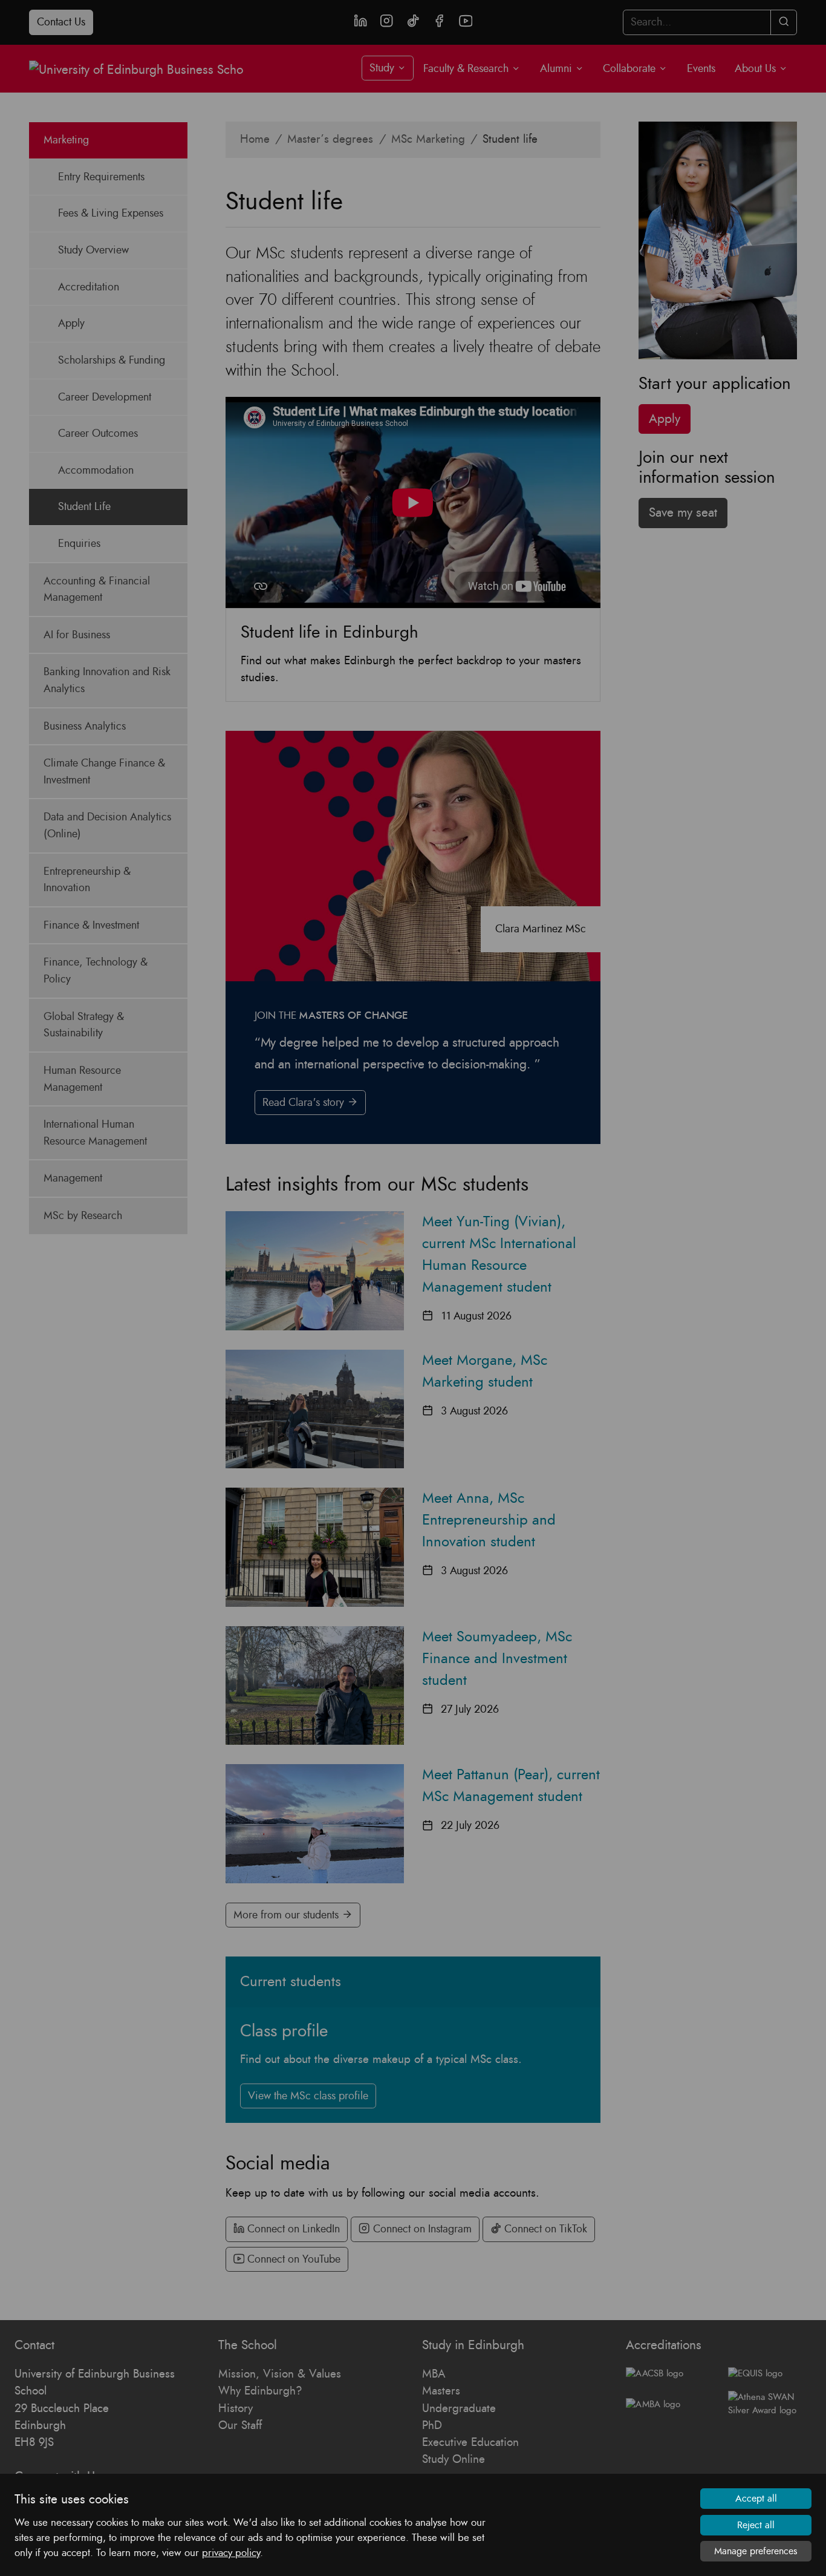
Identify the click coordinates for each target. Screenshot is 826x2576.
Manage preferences (756, 2551)
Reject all (756, 2525)
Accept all (756, 2499)
